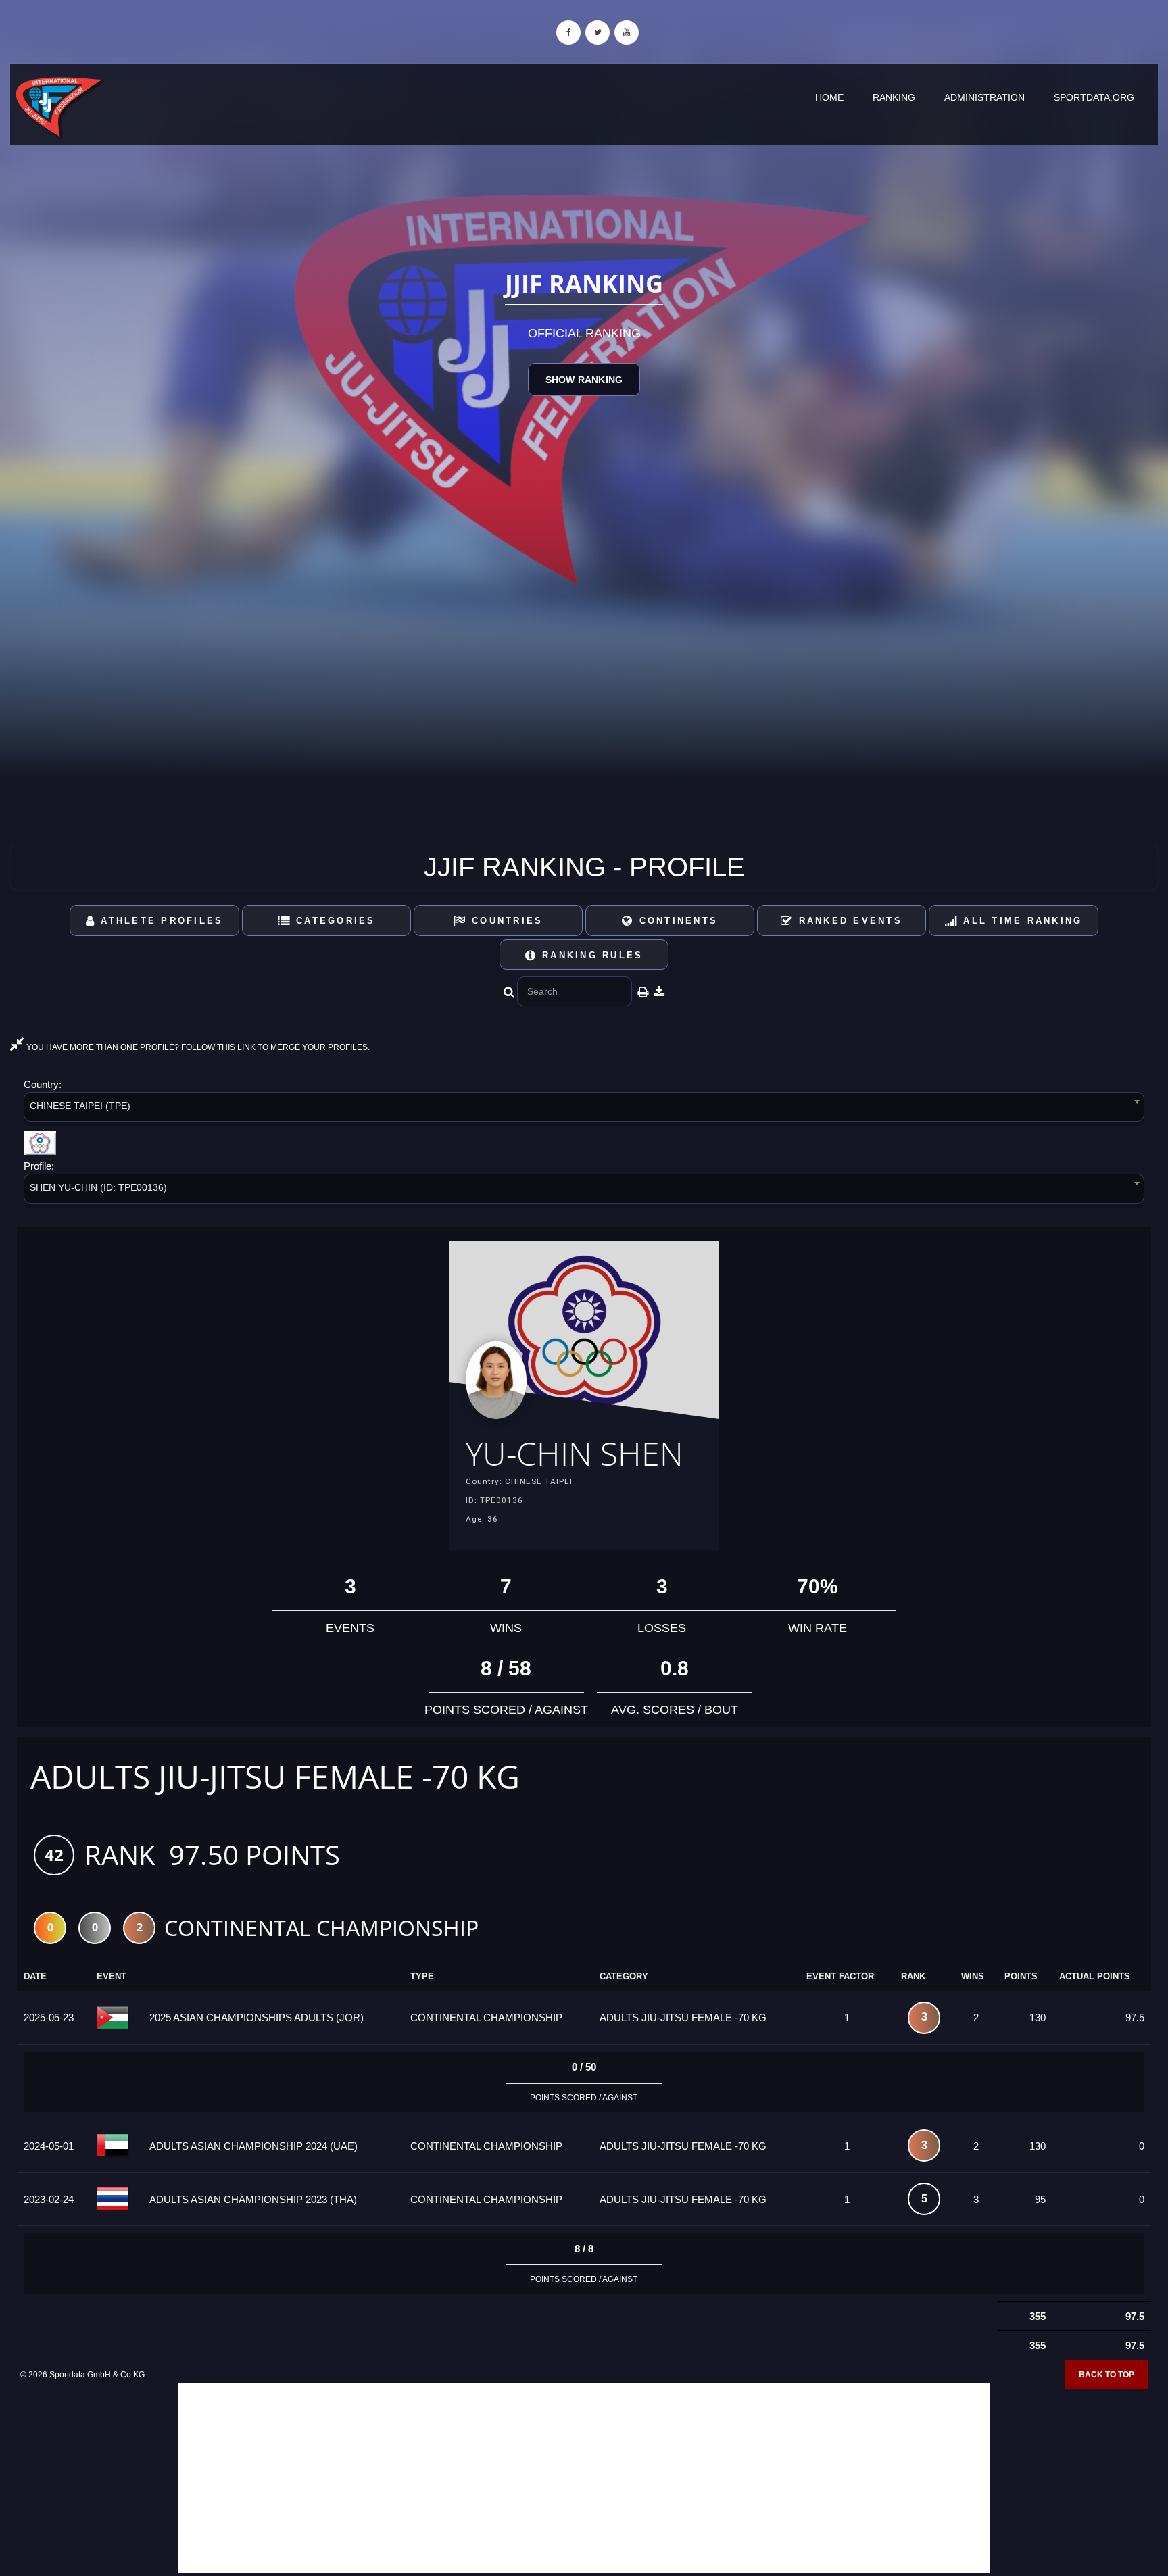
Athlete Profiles (160, 921)
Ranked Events (848, 921)
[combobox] (584, 1109)
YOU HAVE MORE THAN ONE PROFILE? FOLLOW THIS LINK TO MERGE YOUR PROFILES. (197, 1047)
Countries (505, 921)
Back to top (1106, 2375)
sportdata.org (1094, 97)
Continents (676, 921)
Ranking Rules (590, 955)
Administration (984, 97)
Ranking (894, 97)
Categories (334, 921)
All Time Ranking (1020, 921)
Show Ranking (584, 380)
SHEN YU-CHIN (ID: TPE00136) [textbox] (98, 1187)
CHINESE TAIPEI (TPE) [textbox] (80, 1106)
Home (829, 97)
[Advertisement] (584, 2478)
